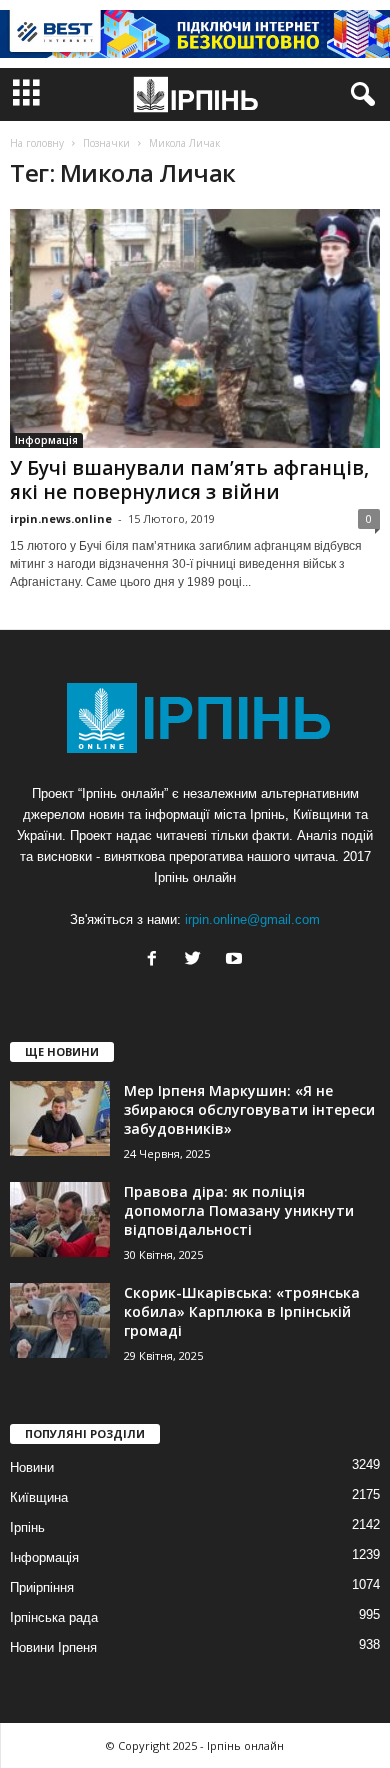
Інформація (46, 440)
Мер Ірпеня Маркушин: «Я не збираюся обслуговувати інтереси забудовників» (249, 1109)
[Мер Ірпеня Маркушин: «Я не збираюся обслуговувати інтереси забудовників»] (60, 1118)
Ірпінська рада (54, 1617)
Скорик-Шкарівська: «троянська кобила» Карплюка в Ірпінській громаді (242, 1311)
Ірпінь (27, 1527)
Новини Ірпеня (53, 1647)
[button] (359, 95)
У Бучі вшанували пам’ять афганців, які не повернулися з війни (189, 480)
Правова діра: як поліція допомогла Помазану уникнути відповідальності (239, 1210)
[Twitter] (197, 960)
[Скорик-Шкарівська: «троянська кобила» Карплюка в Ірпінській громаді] (60, 1320)
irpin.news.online (61, 518)
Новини (32, 1467)
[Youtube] (236, 960)
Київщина (39, 1497)
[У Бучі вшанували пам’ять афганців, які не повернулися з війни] (195, 328)
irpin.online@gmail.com (252, 919)
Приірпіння (42, 1587)
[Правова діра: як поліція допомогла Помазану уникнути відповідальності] (60, 1219)
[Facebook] (156, 960)
